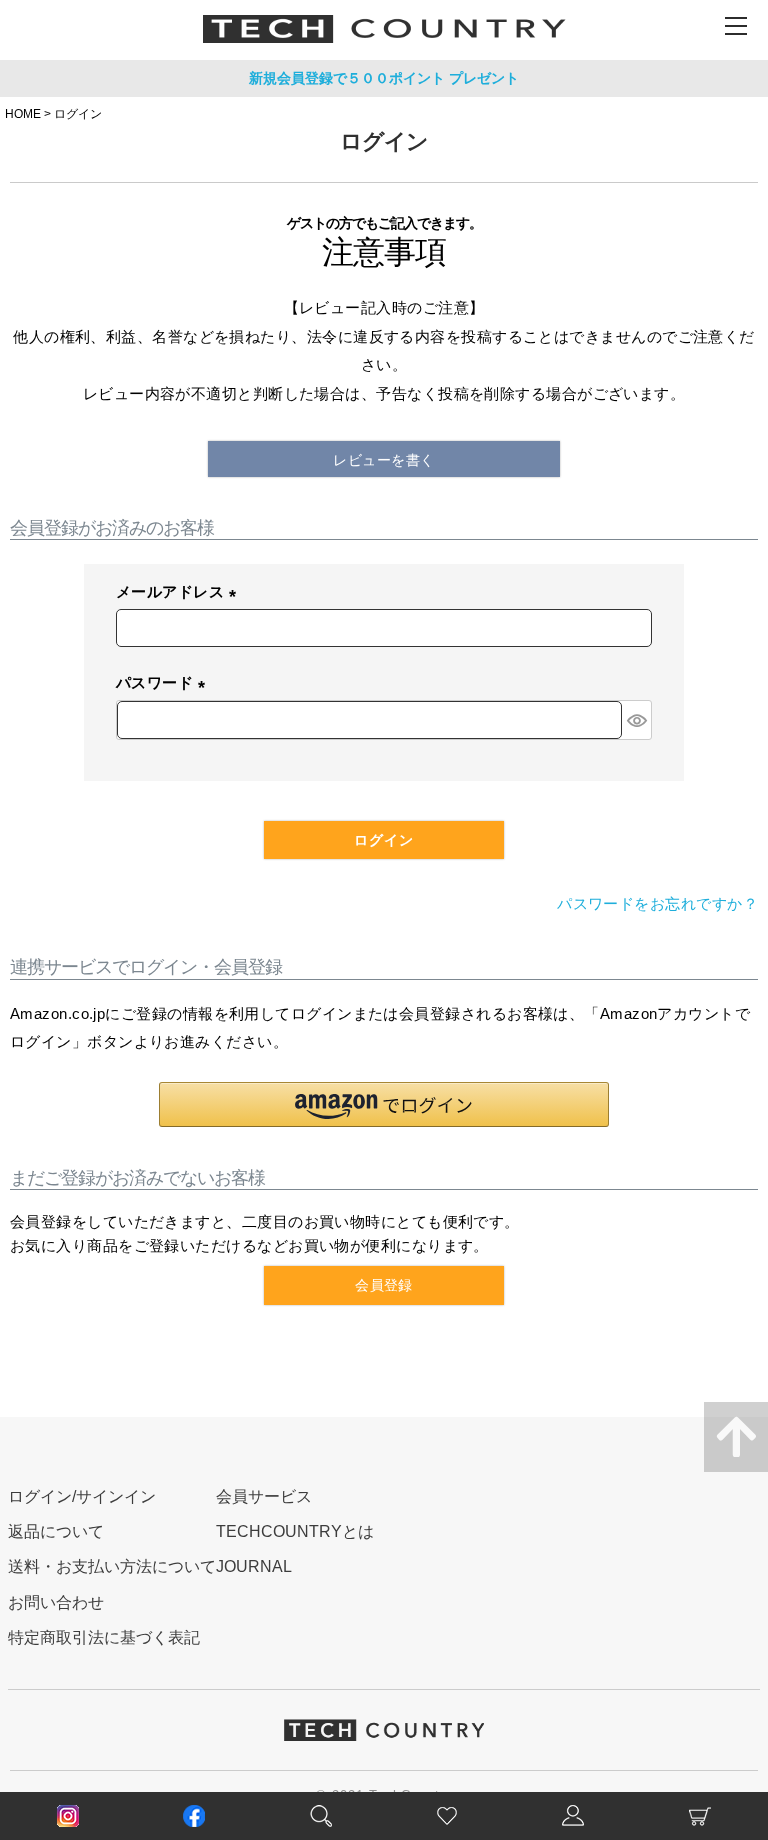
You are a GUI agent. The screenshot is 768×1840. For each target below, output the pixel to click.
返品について (56, 1531)
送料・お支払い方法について (112, 1566)
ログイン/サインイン (82, 1496)
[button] (384, 1104)
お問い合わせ (56, 1602)
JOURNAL (254, 1566)
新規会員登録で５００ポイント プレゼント (384, 78)
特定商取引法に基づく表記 (104, 1637)
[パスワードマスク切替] (636, 720)
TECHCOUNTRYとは (295, 1531)
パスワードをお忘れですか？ (657, 903)
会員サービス (264, 1496)
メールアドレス (180, 593)
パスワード (164, 684)
